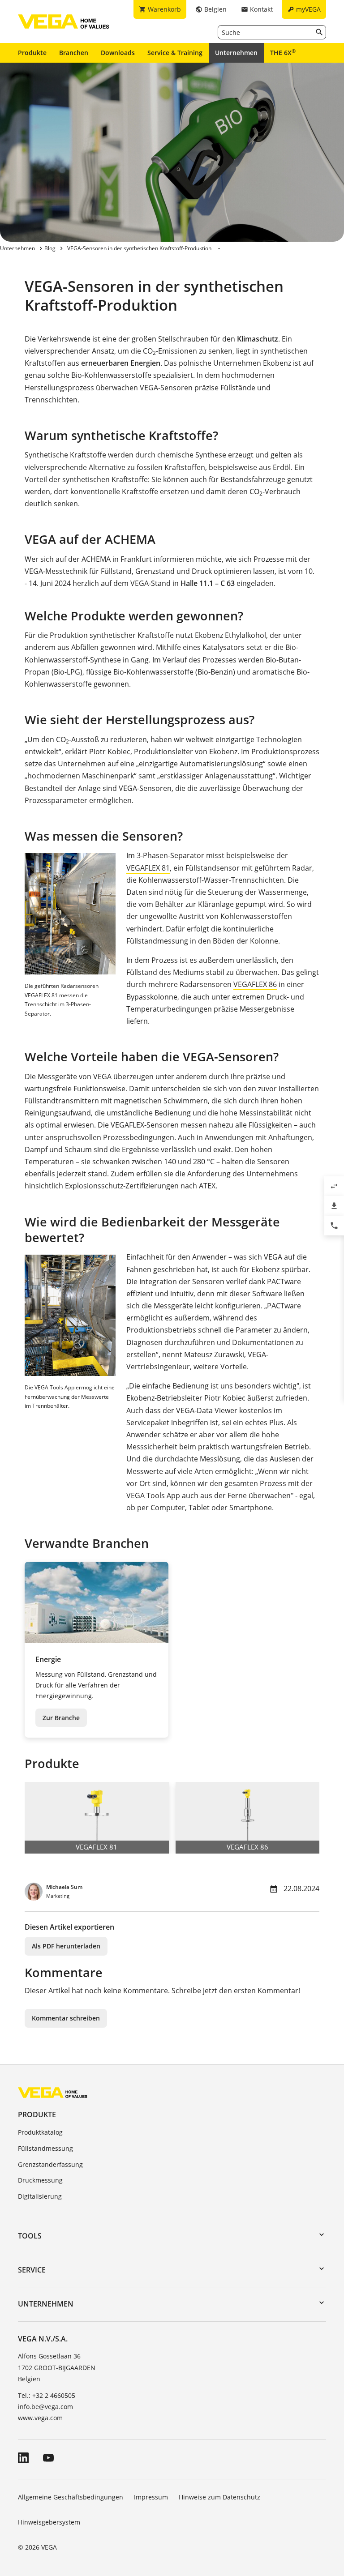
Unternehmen (236, 53)
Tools (30, 2236)
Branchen (74, 53)
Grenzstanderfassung (50, 2164)
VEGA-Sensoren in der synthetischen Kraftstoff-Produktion (139, 248)
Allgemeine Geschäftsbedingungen (71, 2497)
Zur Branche (61, 1718)
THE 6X (283, 52)
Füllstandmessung (45, 2148)
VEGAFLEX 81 (148, 868)
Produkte (32, 53)
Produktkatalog (40, 2132)
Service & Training (175, 53)
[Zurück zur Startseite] (53, 2092)
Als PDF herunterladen (66, 1946)
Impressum (151, 2497)
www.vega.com (40, 2418)
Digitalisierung (40, 2196)
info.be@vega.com (45, 2407)
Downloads (118, 53)
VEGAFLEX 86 (255, 984)
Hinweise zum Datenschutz (219, 2497)
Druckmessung (40, 2180)
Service (32, 2270)
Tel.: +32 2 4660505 (47, 2395)
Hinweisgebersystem (49, 2522)
